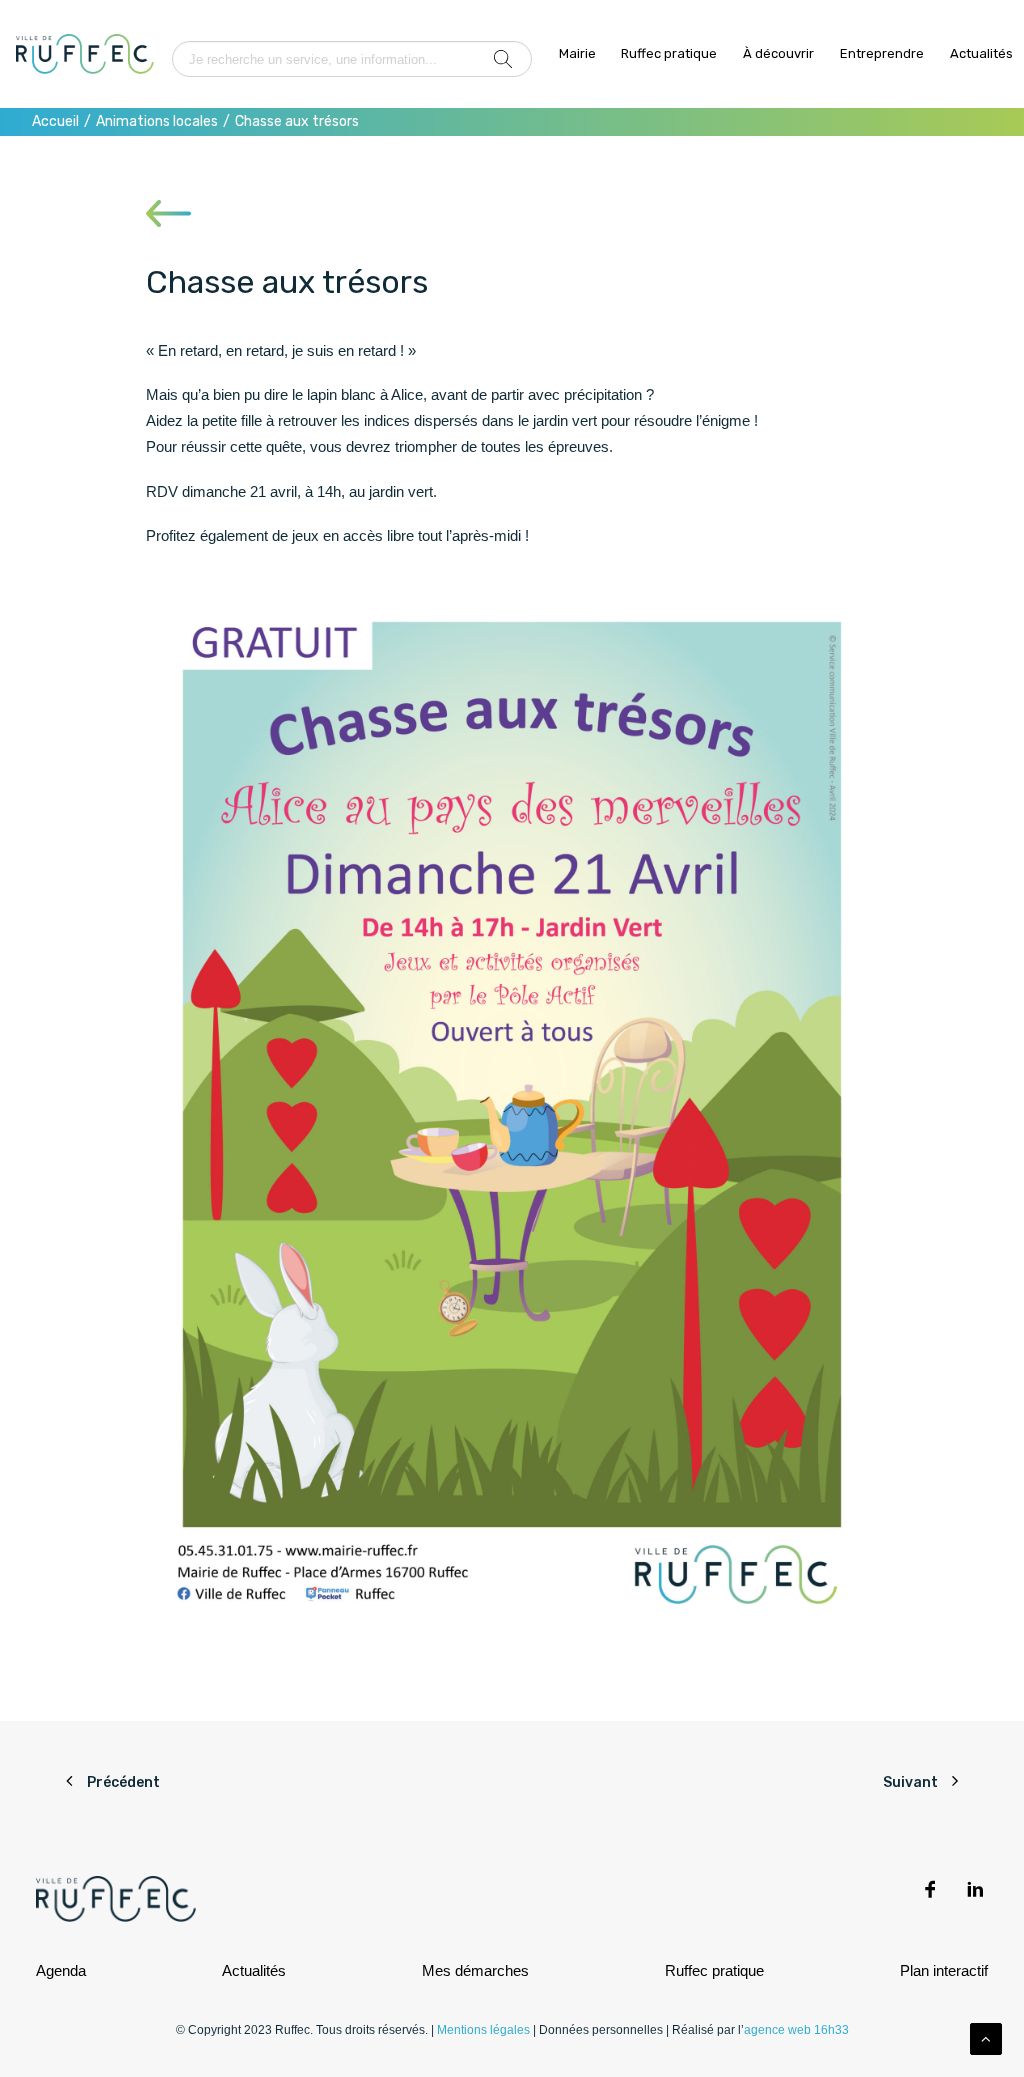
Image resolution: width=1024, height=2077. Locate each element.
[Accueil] (85, 54)
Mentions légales (483, 2030)
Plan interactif (944, 1970)
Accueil (55, 121)
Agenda (61, 1970)
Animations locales (157, 121)
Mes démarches (475, 1970)
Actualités (981, 53)
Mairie (577, 53)
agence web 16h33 (796, 2030)
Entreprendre (882, 53)
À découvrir (778, 53)
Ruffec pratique (669, 53)
